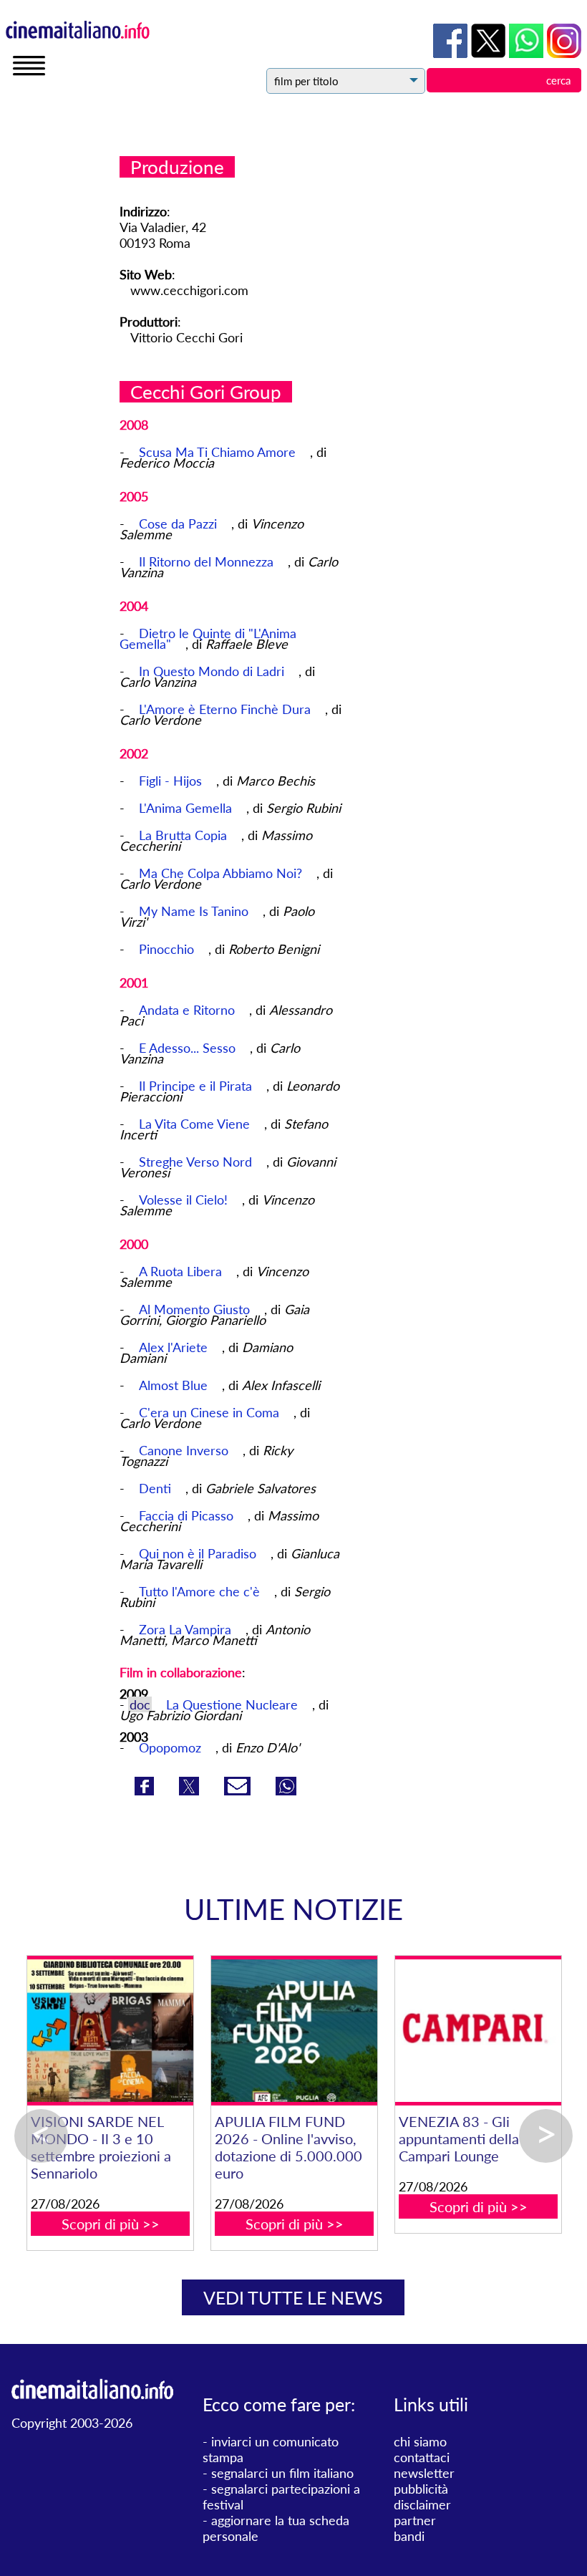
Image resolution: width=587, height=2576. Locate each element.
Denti (157, 1488)
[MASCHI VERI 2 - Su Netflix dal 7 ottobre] (185, 2031)
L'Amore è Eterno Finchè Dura (227, 709)
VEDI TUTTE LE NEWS (293, 2297)
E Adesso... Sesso (189, 1048)
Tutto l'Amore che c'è (201, 1591)
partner (415, 2520)
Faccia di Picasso (188, 1515)
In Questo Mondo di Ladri (213, 671)
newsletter (424, 2473)
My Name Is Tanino (195, 911)
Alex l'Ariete (175, 1347)
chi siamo (420, 2441)
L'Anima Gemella (187, 808)
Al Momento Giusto (196, 1309)
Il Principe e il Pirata (197, 1086)
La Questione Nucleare (232, 1704)
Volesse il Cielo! (185, 1200)
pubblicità (421, 2489)
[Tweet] (191, 1790)
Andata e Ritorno (189, 1010)
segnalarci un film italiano (282, 2473)
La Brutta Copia (185, 835)
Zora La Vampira (187, 1629)
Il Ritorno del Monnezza (208, 561)
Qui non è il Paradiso (199, 1553)
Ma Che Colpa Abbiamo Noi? (222, 873)
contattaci (422, 2457)
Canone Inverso (185, 1450)
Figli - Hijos (172, 781)
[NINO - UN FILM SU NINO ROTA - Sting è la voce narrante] (369, 2031)
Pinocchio (168, 949)
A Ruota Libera (182, 1271)
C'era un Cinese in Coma (211, 1412)
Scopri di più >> (185, 2189)
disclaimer (422, 2504)
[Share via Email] (239, 1790)
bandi (409, 2536)
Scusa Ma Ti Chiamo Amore (219, 452)
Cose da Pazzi (180, 524)
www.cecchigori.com (189, 290)
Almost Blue (175, 1385)
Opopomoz (170, 1747)
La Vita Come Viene (196, 1124)
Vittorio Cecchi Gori (186, 337)
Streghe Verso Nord (197, 1162)
